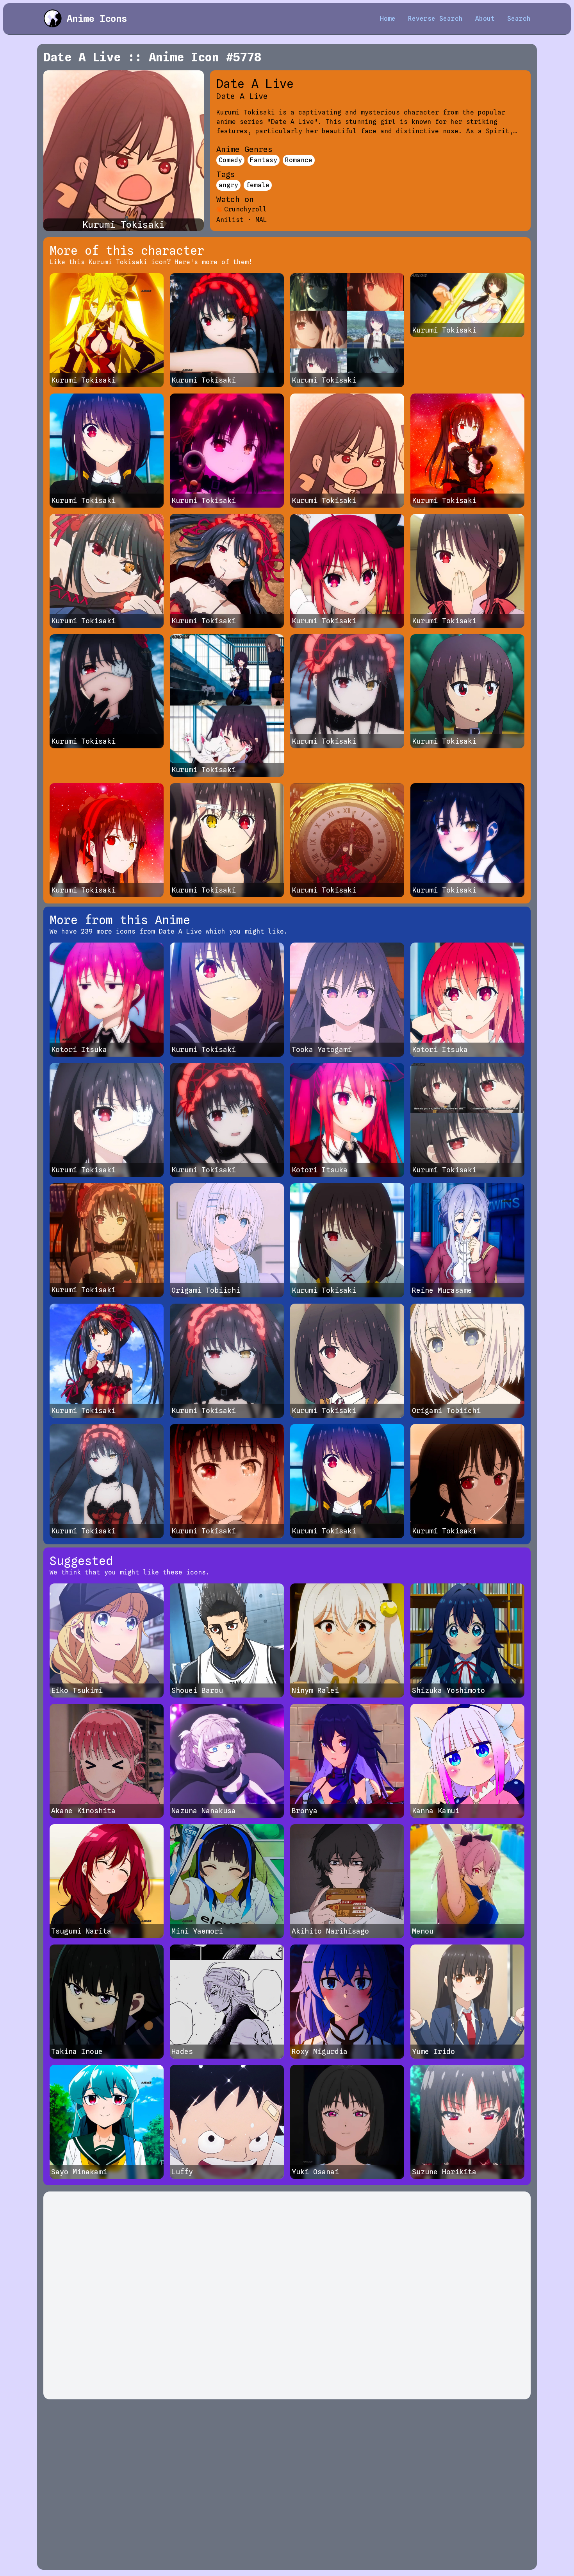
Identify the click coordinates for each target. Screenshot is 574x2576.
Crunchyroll (246, 209)
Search (519, 19)
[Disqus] (287, 2295)
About (485, 19)
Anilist (230, 220)
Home (388, 19)
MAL (261, 220)
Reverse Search (435, 19)
